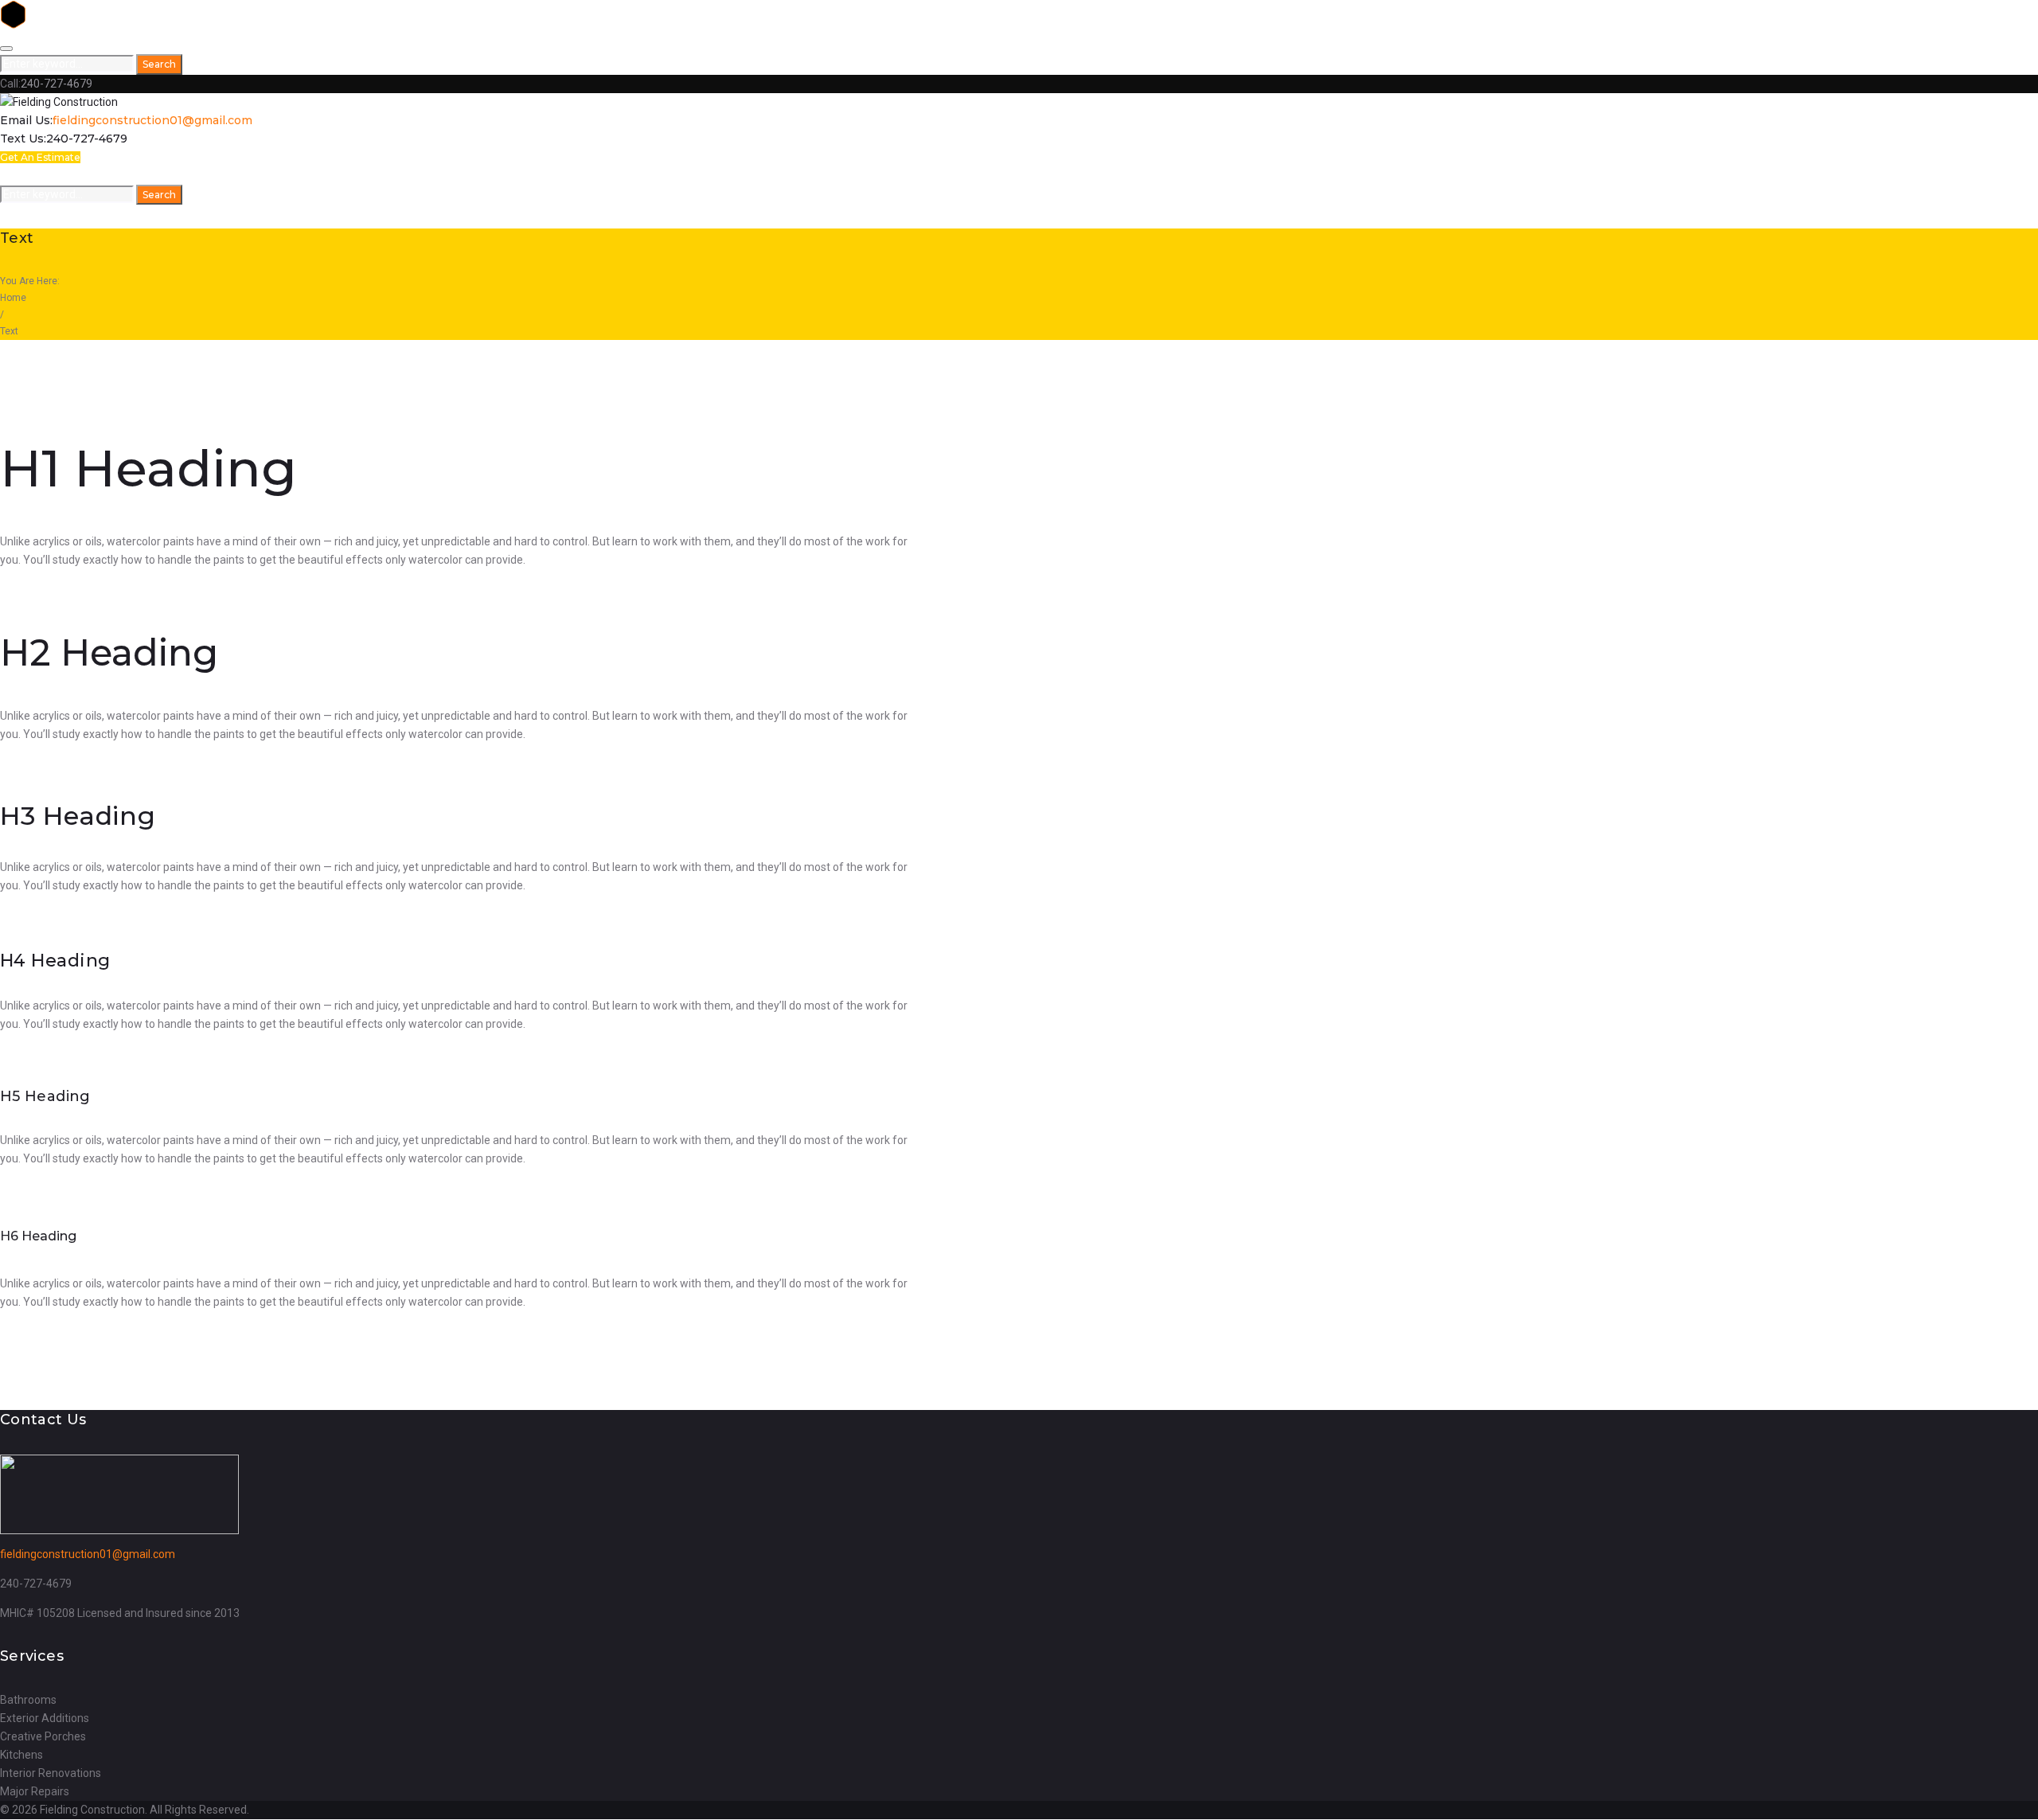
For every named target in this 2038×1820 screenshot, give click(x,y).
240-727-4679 (57, 84)
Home (16, 176)
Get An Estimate (40, 157)
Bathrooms (28, 1700)
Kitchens (21, 1755)
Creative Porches (43, 1736)
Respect (53, 176)
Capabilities (103, 176)
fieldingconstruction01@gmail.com (152, 120)
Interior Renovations (51, 1773)
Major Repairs (35, 1791)
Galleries (271, 176)
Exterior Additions (45, 1718)
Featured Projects (191, 176)
